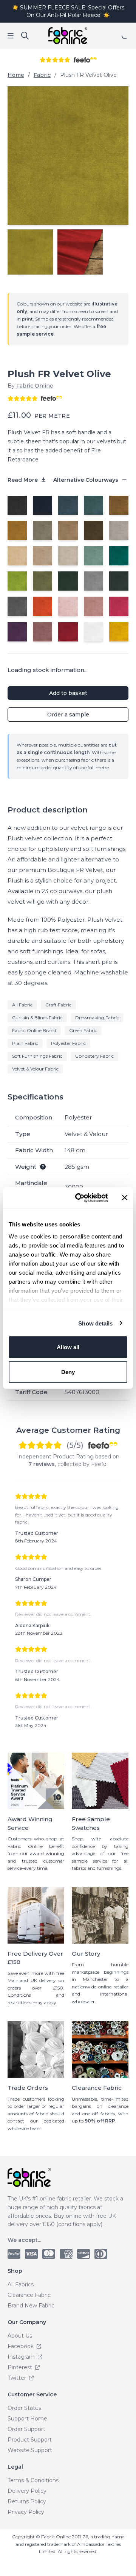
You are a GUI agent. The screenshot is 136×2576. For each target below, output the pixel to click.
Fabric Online (35, 386)
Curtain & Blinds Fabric (37, 1018)
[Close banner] (125, 1198)
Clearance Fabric (29, 2295)
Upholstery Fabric (94, 1056)
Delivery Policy (27, 2491)
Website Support (30, 2450)
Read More (23, 480)
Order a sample (68, 715)
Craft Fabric (58, 1005)
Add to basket (68, 693)
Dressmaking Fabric (97, 1018)
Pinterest (21, 2367)
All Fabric (22, 1005)
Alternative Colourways (87, 480)
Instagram (22, 2357)
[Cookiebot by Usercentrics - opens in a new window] (80, 1198)
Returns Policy (27, 2501)
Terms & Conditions (33, 2480)
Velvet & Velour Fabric (35, 1069)
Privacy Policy (26, 2512)
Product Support (30, 2440)
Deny (68, 1372)
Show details (95, 1323)
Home (16, 75)
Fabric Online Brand (34, 1030)
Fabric (42, 75)
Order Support (26, 2429)
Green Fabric (83, 1030)
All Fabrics (21, 2284)
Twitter (18, 2378)
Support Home (27, 2419)
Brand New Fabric (31, 2306)
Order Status (24, 2408)
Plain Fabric (25, 1043)
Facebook (21, 2346)
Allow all (68, 1347)
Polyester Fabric (68, 1043)
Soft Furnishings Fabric (37, 1056)
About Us (20, 2336)
